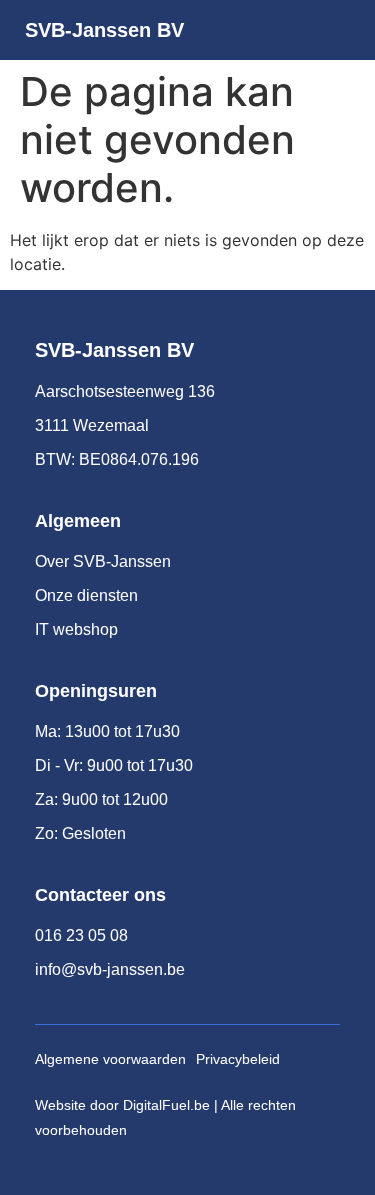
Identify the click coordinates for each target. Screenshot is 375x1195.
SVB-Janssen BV (104, 30)
